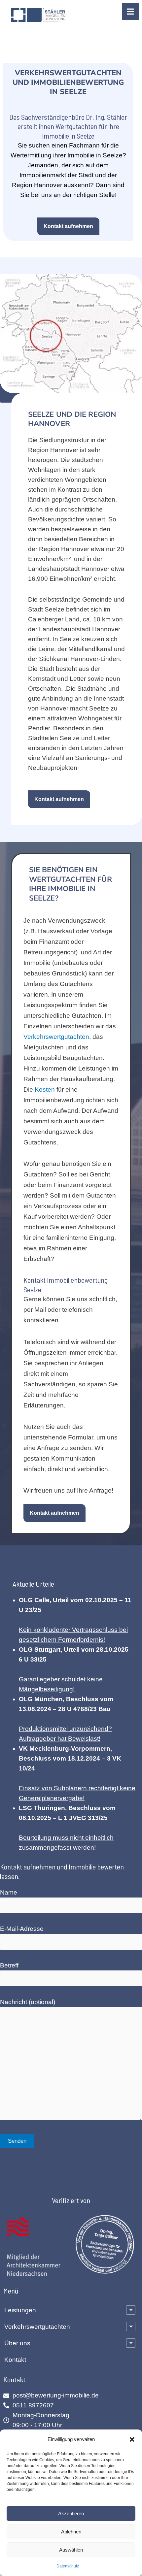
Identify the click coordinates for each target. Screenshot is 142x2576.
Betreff (9, 1965)
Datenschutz (68, 2566)
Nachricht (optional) (28, 2002)
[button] (132, 2439)
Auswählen (71, 2550)
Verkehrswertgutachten (56, 1037)
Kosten (45, 1090)
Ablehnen (71, 2532)
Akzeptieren (71, 2513)
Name (9, 1892)
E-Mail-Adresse (22, 1929)
